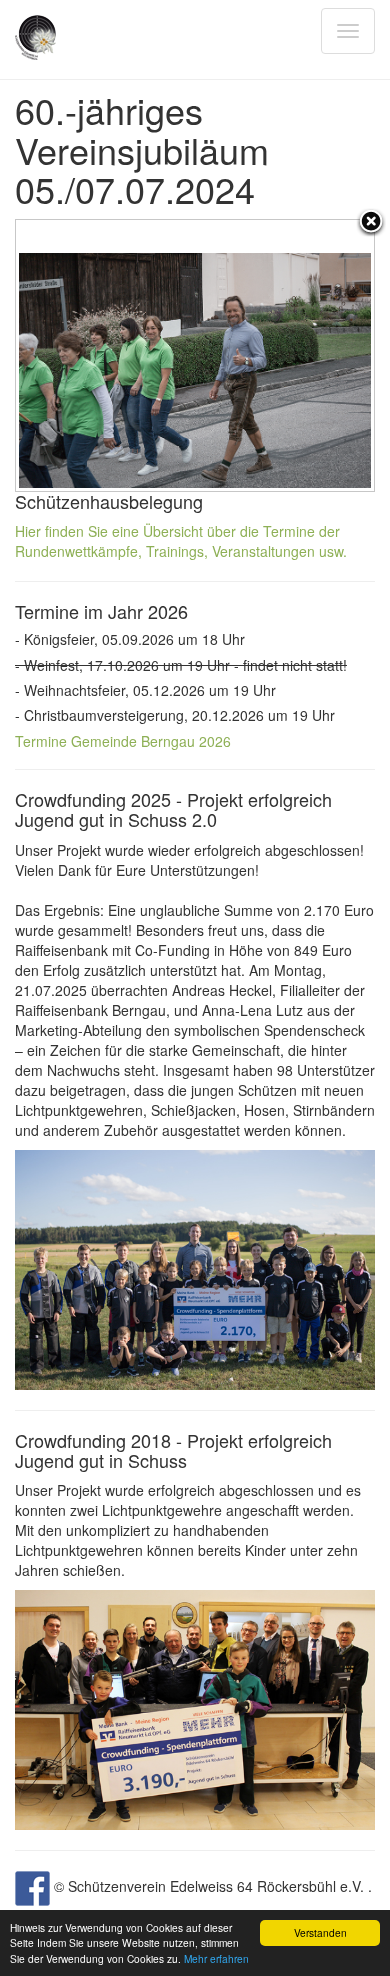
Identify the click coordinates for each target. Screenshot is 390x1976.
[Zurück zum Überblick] (371, 223)
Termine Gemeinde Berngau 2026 (123, 741)
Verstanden (320, 1932)
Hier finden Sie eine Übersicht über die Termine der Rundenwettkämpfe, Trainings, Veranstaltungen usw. (181, 541)
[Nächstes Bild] (311, 355)
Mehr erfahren (216, 1958)
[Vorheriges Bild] (78, 355)
